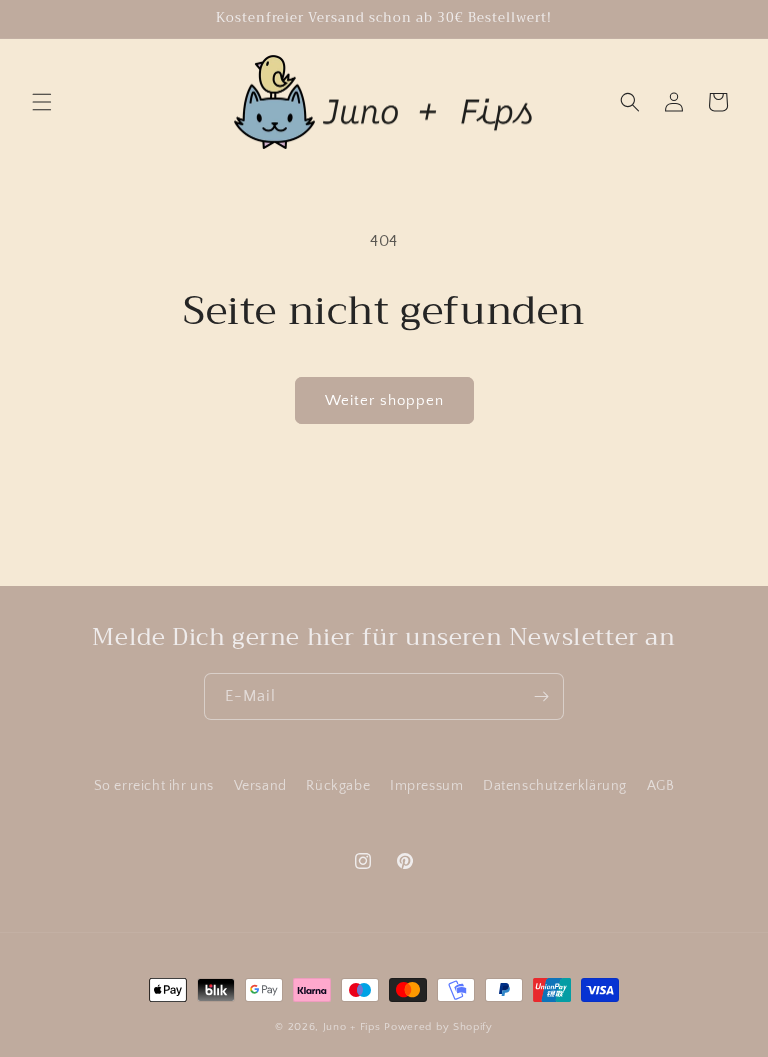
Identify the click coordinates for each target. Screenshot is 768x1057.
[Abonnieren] (541, 696)
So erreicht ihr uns (154, 786)
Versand (260, 786)
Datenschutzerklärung (555, 786)
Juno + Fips (352, 1027)
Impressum (426, 786)
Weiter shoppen (384, 400)
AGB (661, 786)
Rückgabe (338, 786)
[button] (42, 102)
